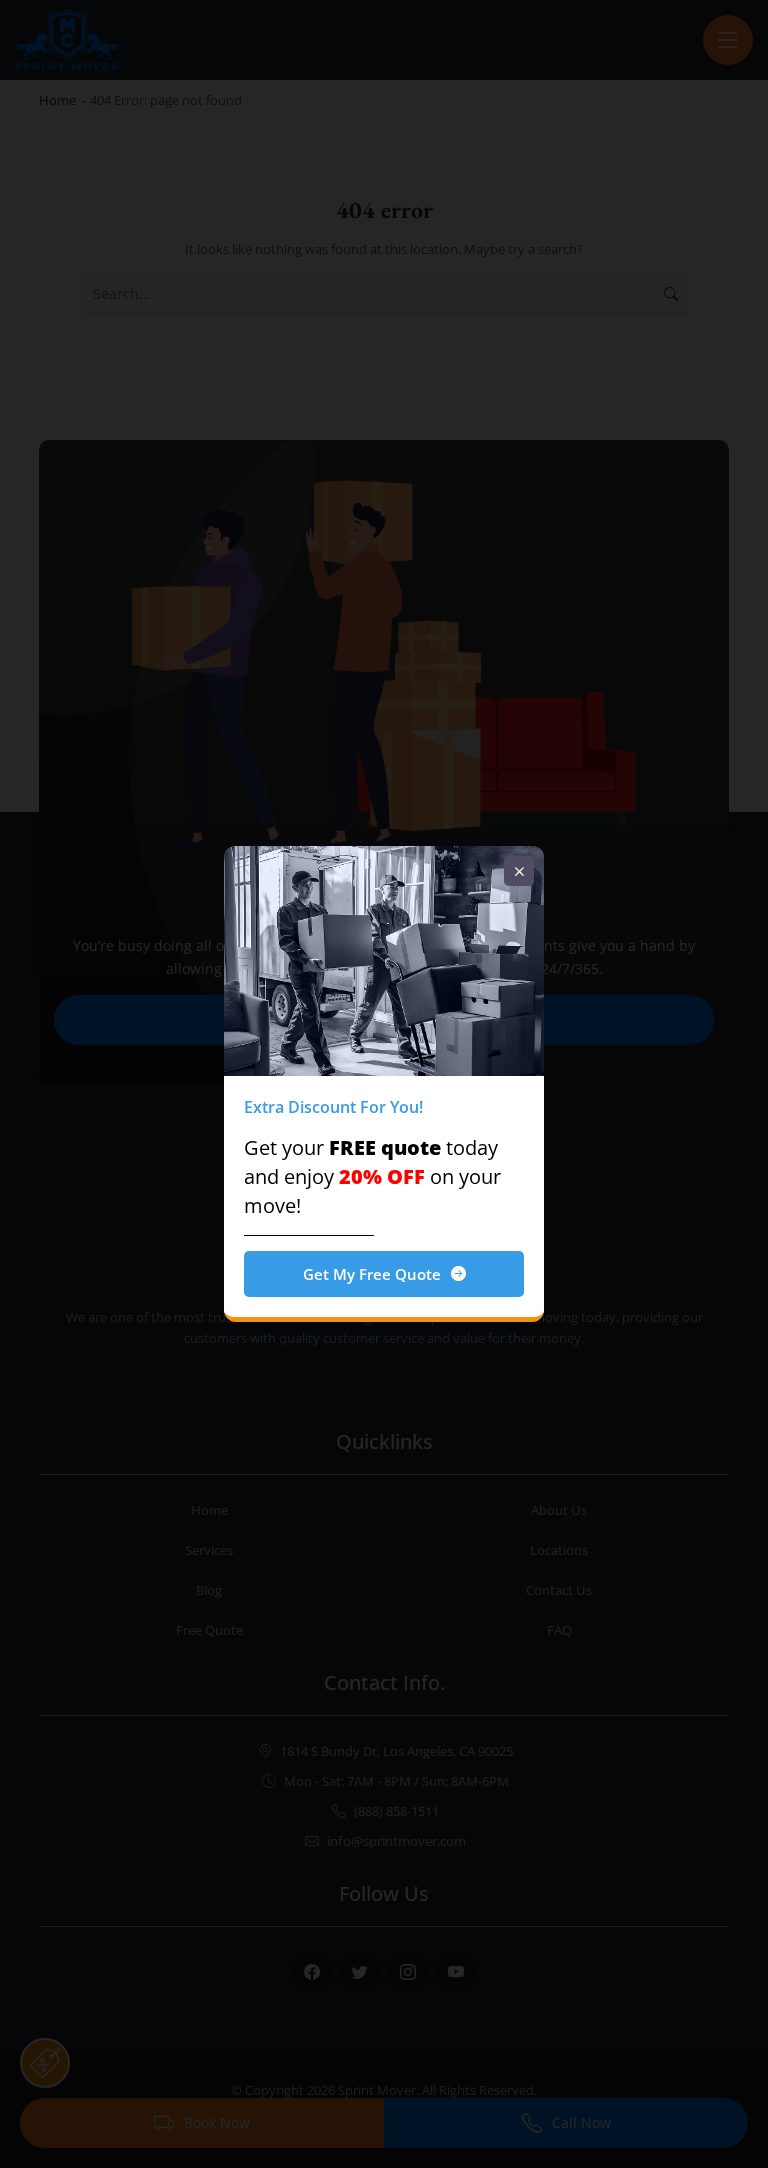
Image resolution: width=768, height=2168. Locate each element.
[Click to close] (519, 871)
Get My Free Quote (372, 1274)
